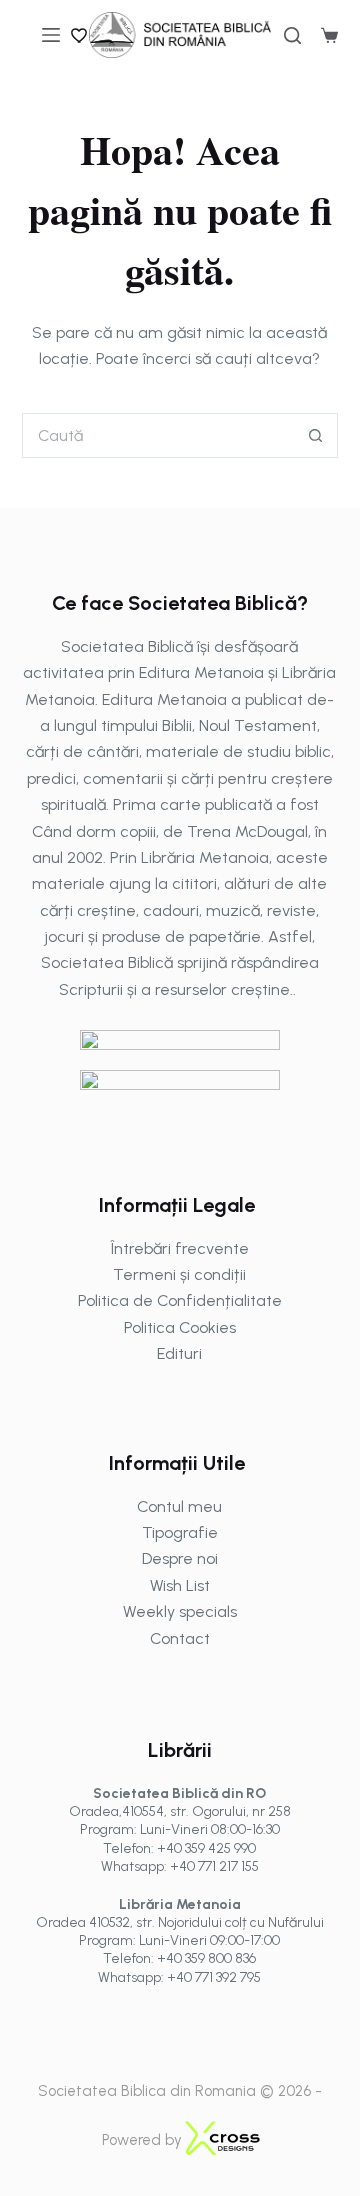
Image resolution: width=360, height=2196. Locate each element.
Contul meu (179, 1506)
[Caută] (292, 35)
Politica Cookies (180, 1327)
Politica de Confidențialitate (180, 1300)
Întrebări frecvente (180, 1248)
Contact (180, 1638)
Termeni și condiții (179, 1274)
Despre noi (180, 1558)
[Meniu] (51, 35)
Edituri (179, 1353)
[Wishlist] (80, 35)
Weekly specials (180, 1611)
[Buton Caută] (315, 435)
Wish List (180, 1585)
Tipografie (180, 1532)
